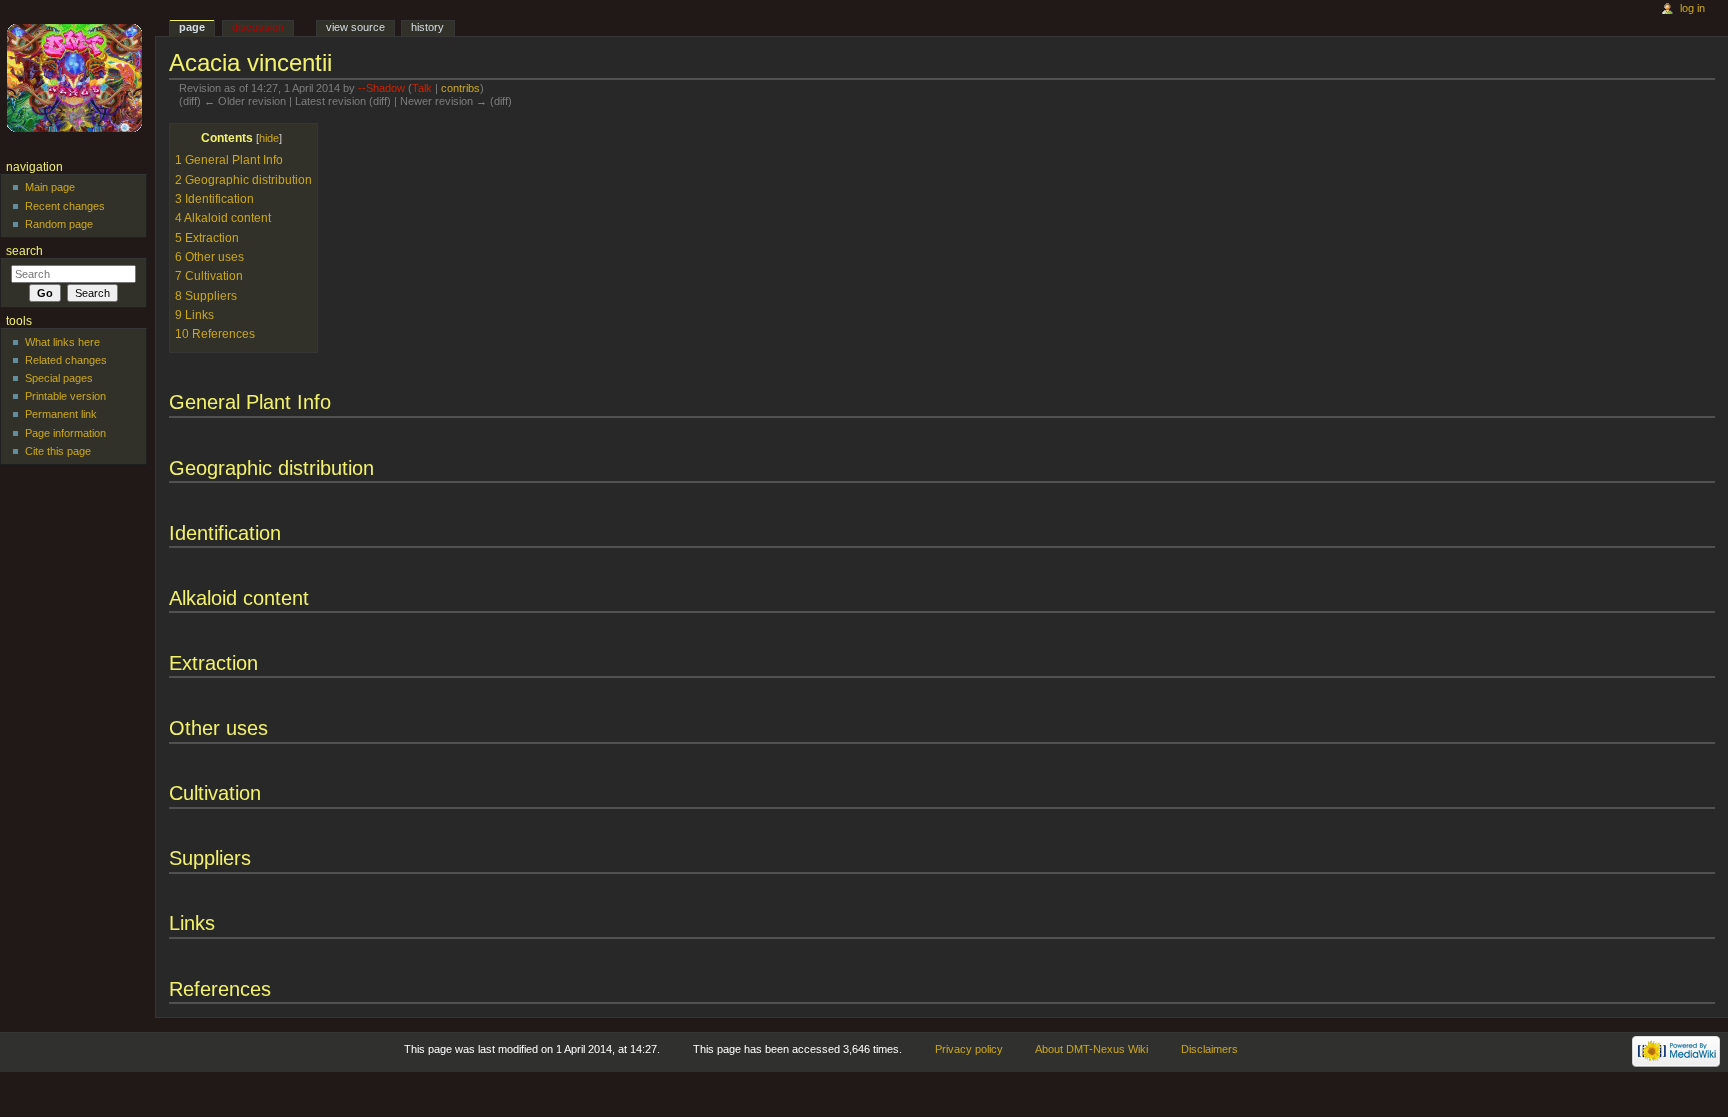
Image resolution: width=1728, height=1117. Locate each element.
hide (269, 138)
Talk (422, 88)
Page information (65, 433)
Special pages (59, 378)
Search (24, 251)
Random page (59, 224)
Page (192, 27)
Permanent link (61, 414)
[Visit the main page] (77, 77)
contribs (460, 88)
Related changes (66, 360)
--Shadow (381, 88)
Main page (50, 187)
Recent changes (65, 206)
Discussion (258, 27)
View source (355, 27)
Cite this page (58, 451)
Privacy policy (969, 1049)
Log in (1692, 8)
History (427, 27)
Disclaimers (1209, 1049)
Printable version (65, 396)
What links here (62, 342)
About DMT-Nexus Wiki (1091, 1049)
